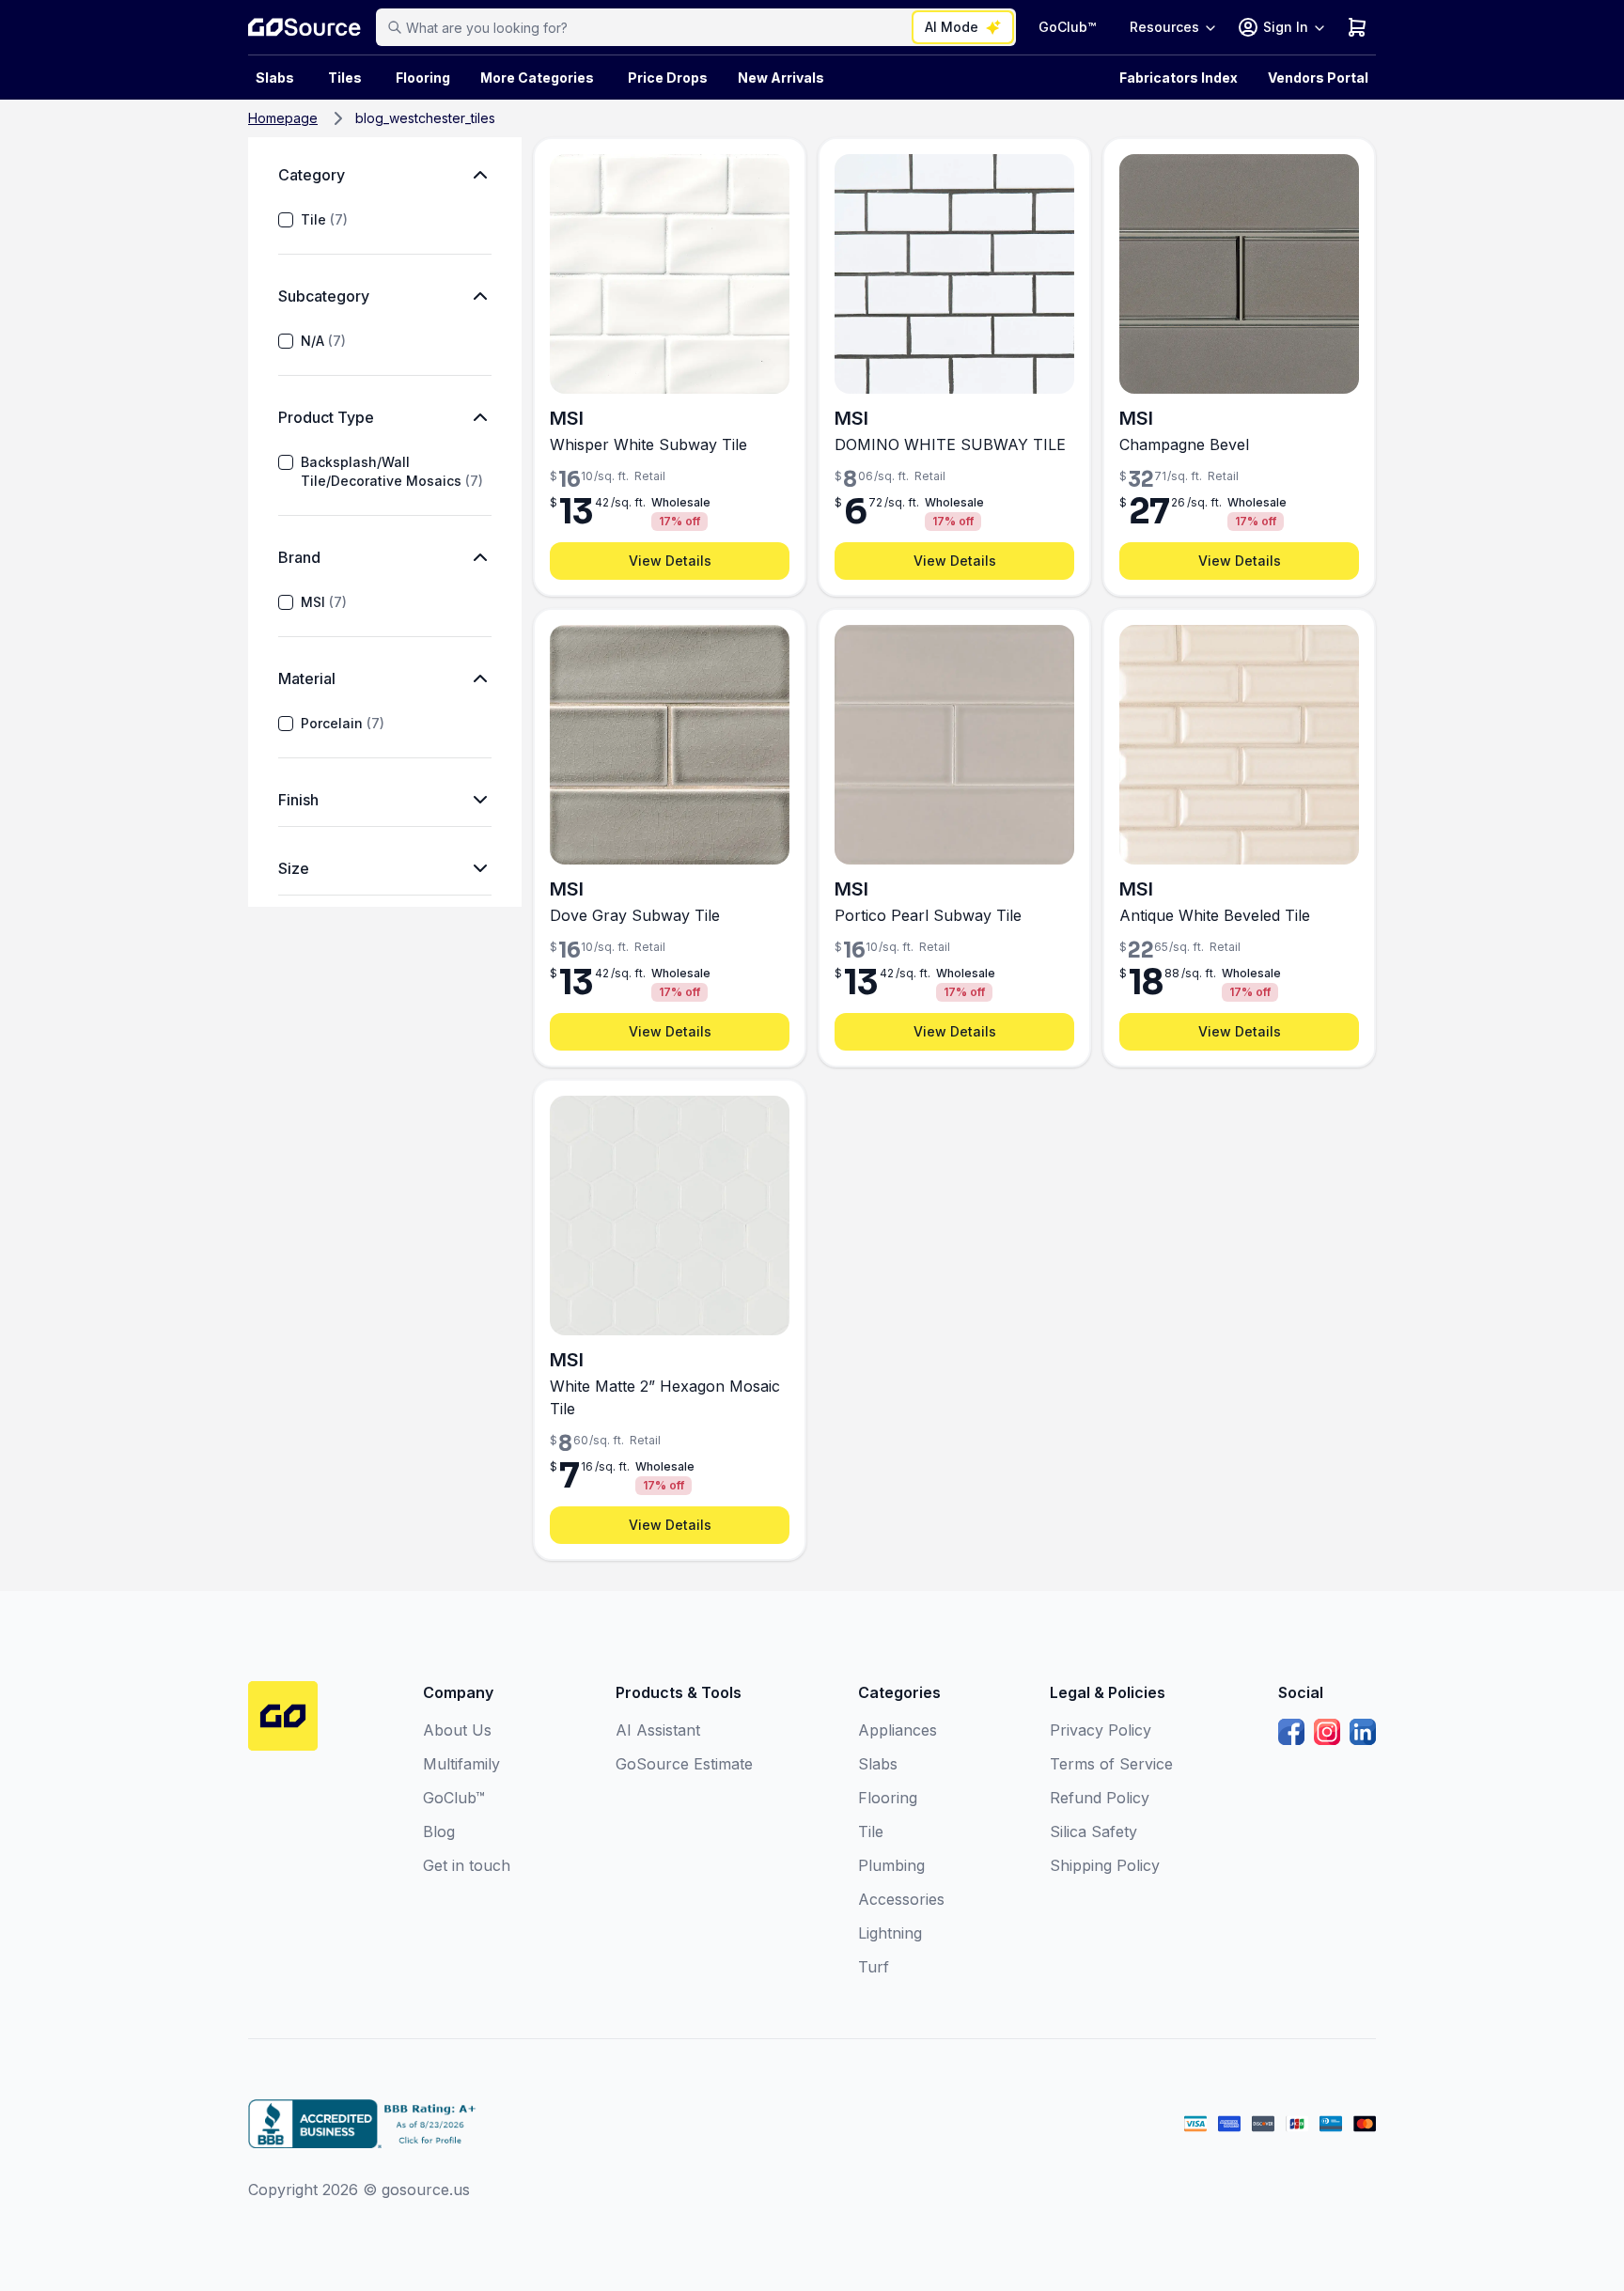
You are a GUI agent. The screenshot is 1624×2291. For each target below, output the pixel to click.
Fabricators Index (1179, 78)
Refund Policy (1100, 1798)
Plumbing (891, 1865)
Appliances (898, 1730)
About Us (457, 1730)
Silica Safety (1093, 1831)
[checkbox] (286, 220)
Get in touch (467, 1865)
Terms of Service (1111, 1764)
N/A (323, 341)
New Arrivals (781, 78)
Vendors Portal (1318, 78)
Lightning (890, 1933)
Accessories (901, 1899)
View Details (670, 561)
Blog (439, 1831)
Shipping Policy (1105, 1865)
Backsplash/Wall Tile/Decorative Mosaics (392, 471)
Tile (324, 219)
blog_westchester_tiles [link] (425, 118)
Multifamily (461, 1764)
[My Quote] (1357, 27)
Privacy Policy (1101, 1730)
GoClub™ (1067, 27)
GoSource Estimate (684, 1764)
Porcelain (343, 723)
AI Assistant (658, 1730)
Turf (874, 1967)
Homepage (283, 118)
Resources (1164, 27)
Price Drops (668, 78)
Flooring (423, 78)
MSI (324, 602)
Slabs (878, 1764)
